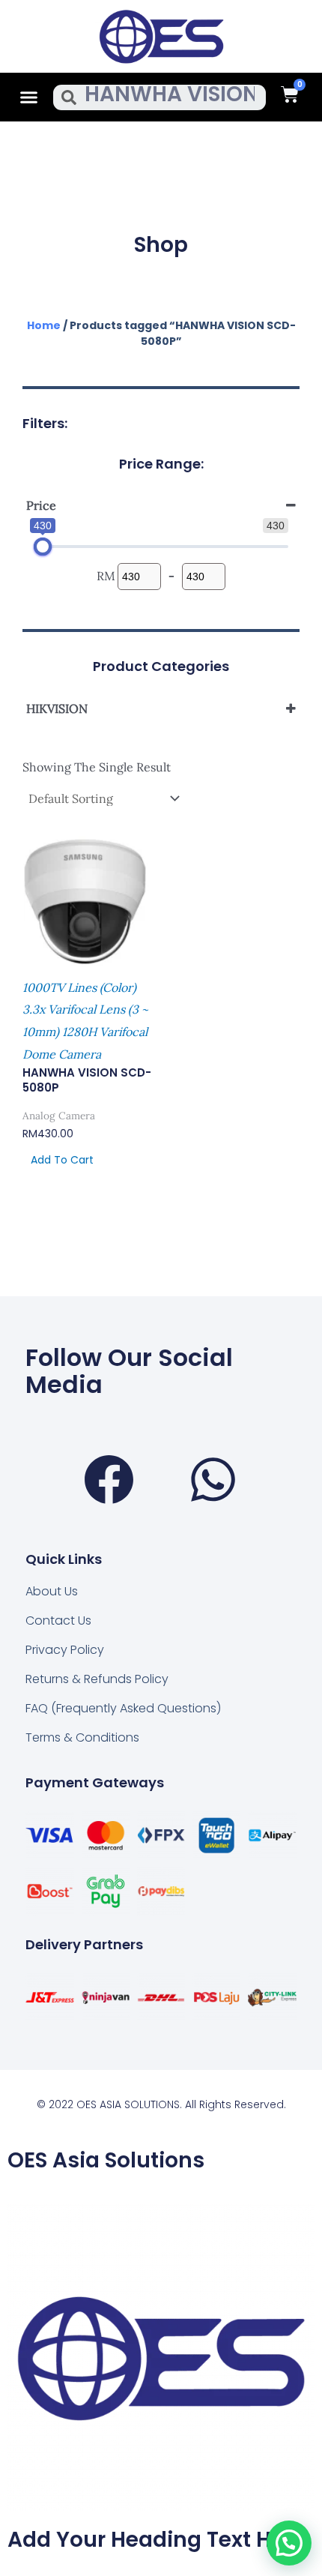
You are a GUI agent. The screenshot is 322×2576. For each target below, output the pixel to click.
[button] (29, 97)
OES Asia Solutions (106, 2160)
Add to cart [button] (62, 1160)
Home (44, 325)
